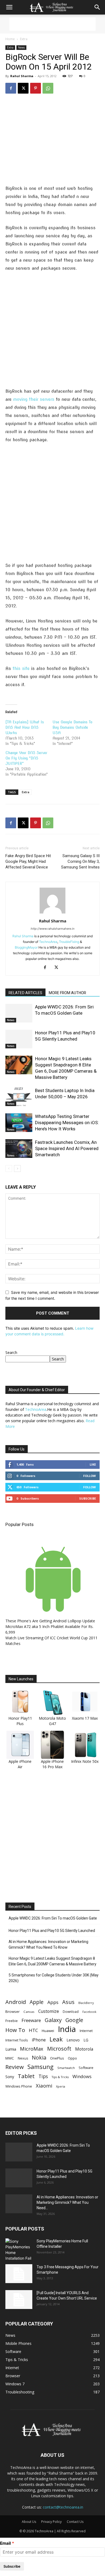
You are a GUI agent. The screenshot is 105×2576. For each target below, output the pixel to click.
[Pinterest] (36, 88)
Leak (56, 2039)
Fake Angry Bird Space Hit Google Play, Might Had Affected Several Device (28, 861)
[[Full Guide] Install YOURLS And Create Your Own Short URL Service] (19, 2300)
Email (5, 2543)
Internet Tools (17, 2040)
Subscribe (87, 1498)
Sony (10, 2076)
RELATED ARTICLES (25, 993)
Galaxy (53, 2020)
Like (93, 1464)
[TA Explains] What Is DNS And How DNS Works (25, 727)
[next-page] (17, 1169)
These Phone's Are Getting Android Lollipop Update (50, 1621)
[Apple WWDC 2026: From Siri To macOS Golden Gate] (19, 1013)
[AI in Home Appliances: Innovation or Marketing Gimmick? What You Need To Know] (19, 2204)
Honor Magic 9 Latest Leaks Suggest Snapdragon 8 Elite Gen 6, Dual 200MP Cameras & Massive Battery (52, 1961)
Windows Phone (19, 2086)
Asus (68, 2002)
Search (11, 1352)
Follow (90, 1476)
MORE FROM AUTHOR (67, 993)
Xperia (61, 2086)
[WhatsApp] (48, 88)
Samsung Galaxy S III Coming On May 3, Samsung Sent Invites (80, 861)
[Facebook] (11, 88)
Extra (24, 39)
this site (21, 668)
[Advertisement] (52, 24)
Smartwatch (66, 2068)
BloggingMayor (26, 947)
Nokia (39, 2057)
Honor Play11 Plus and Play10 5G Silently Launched (52, 1931)
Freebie (12, 2021)
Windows (82, 2076)
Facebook (89, 2012)
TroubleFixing (69, 942)
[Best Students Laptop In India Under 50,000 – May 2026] (19, 1097)
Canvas (29, 2012)
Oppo (72, 2058)
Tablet (26, 2076)
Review (15, 2067)
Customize (49, 2011)
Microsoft (59, 2049)
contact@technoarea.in (63, 2507)
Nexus (23, 2058)
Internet (86, 2031)
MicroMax (32, 2049)
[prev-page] (9, 1169)
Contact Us (75, 2522)
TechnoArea (48, 942)
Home (10, 39)
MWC (10, 2058)
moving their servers (34, 399)
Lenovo (73, 2040)
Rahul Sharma (22, 76)
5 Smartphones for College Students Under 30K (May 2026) (54, 1978)
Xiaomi (44, 2086)
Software (86, 2068)
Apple (37, 2002)
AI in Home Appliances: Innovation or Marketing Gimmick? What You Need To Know (48, 1944)
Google (74, 2020)
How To (15, 2030)
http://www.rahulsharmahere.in (52, 929)
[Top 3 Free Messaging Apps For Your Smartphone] (19, 2274)
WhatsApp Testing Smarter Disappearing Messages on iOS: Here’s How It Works (67, 1123)
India (67, 2029)
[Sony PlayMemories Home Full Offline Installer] (19, 2250)
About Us (29, 2522)
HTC (33, 2030)
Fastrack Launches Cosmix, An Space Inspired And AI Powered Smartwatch (67, 1148)
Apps (53, 2002)
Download (71, 2012)
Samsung (41, 2067)
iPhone (39, 2040)
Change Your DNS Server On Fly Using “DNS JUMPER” (26, 758)
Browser (13, 2011)
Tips (43, 2076)
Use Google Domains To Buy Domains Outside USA (72, 727)
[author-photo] (52, 913)
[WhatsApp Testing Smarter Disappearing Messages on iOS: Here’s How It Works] (19, 1123)
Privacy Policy (51, 2522)
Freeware (31, 2020)
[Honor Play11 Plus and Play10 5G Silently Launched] (19, 1039)
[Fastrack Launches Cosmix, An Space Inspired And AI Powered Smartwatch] (19, 1149)
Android (16, 2002)
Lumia (11, 2049)
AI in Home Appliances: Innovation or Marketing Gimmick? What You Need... (67, 2202)
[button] (9, 7)
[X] (23, 88)
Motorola (84, 2049)
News (21, 47)
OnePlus (57, 2058)
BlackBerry (86, 2003)
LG (86, 2040)
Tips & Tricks (60, 2077)
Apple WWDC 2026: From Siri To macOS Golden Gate (53, 1918)
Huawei (48, 2031)
